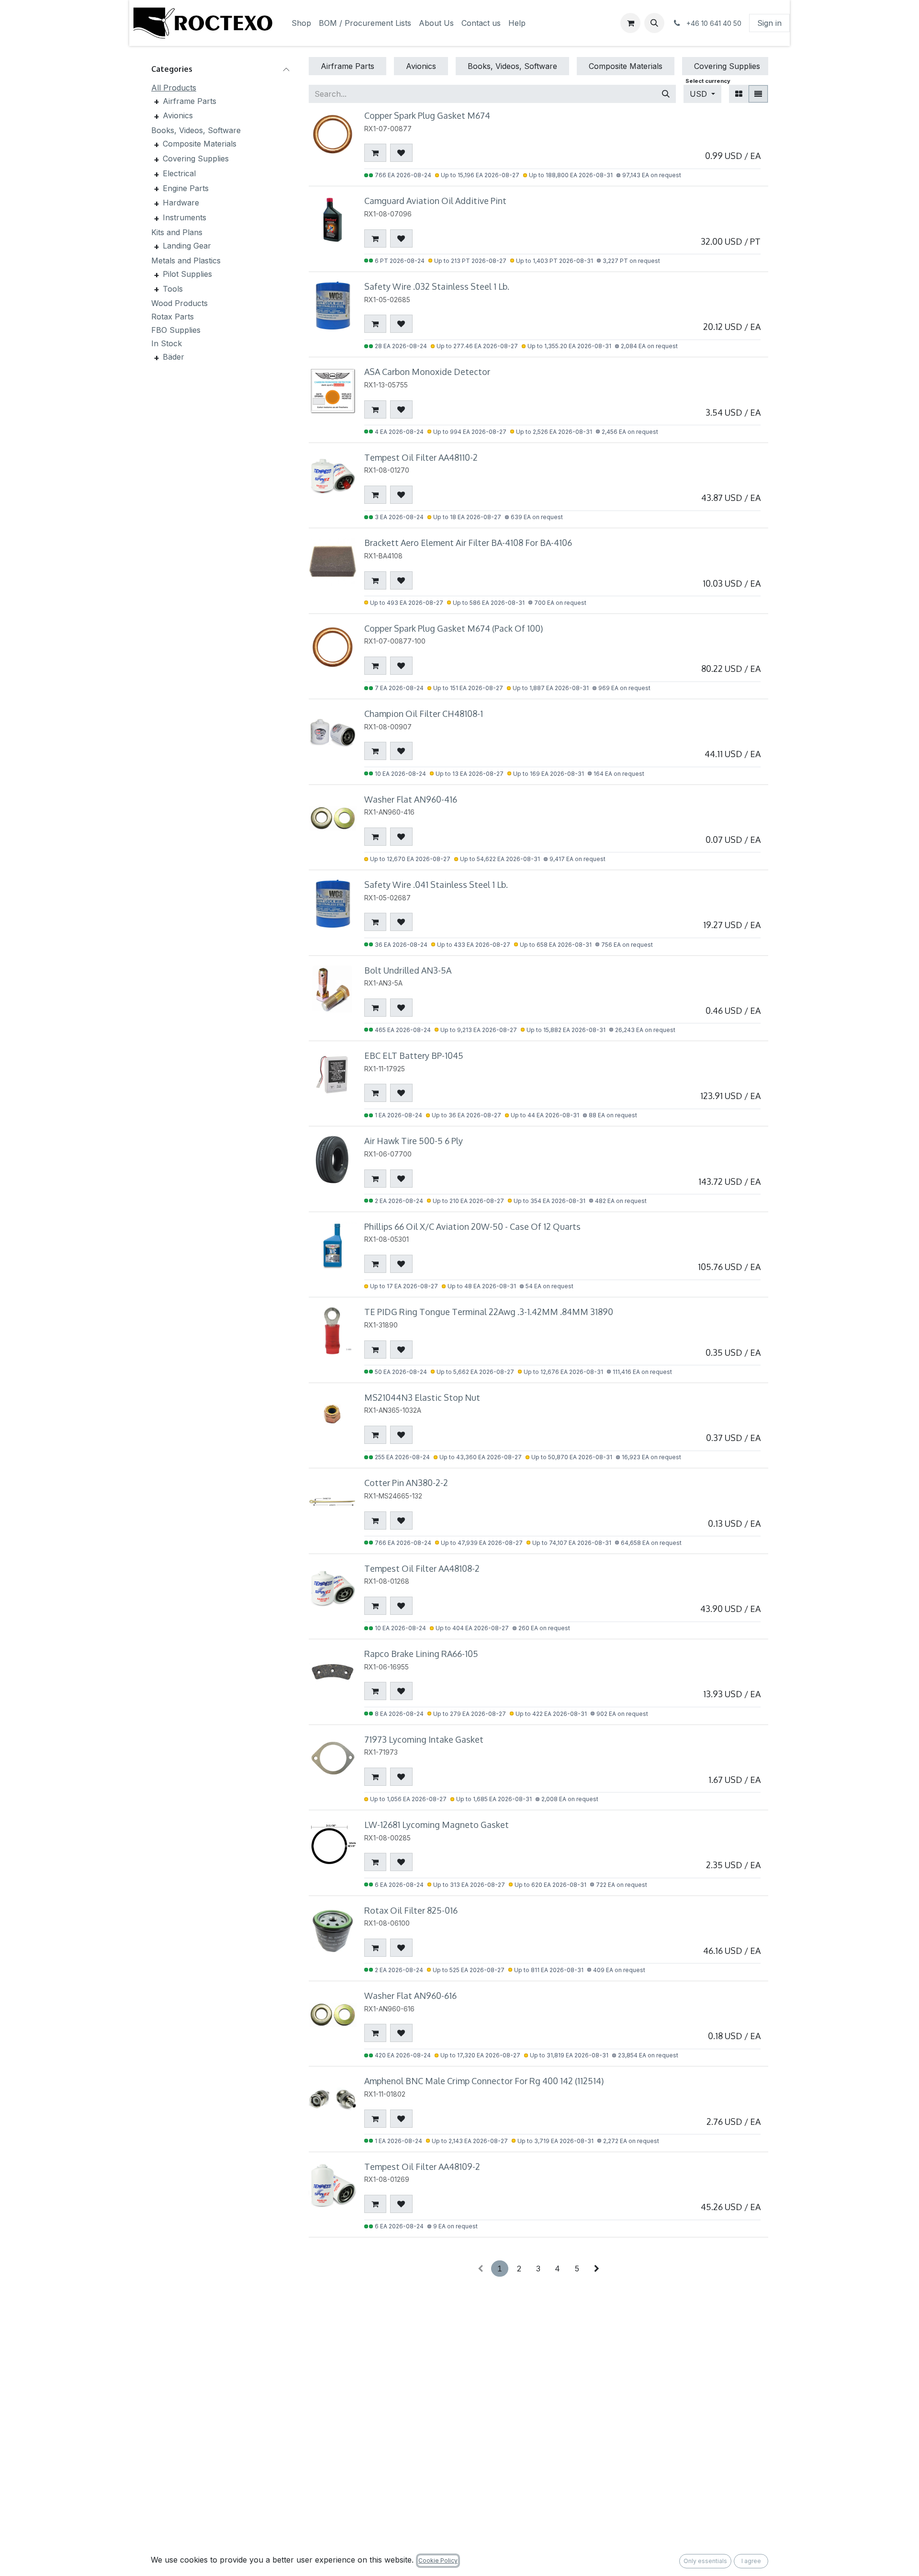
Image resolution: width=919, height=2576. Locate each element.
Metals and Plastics (186, 261)
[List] (758, 94)
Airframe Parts (190, 101)
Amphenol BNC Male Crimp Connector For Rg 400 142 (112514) (484, 2081)
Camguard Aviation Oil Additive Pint (435, 201)
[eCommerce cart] (630, 23)
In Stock (167, 343)
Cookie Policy (438, 2560)
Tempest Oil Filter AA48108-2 (422, 1568)
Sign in (769, 23)
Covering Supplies (196, 159)
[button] (654, 23)
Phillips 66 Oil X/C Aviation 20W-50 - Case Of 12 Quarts (472, 1226)
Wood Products (179, 303)
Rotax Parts (173, 317)
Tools (173, 288)
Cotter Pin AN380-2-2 (406, 1483)
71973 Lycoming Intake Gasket (424, 1739)
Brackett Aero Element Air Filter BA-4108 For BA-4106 (468, 543)
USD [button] (700, 94)
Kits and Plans (177, 232)
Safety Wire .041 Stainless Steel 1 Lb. (436, 885)
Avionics (178, 115)
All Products (174, 87)
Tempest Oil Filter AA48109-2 (422, 2167)
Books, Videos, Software (196, 130)
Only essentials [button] (705, 2561)
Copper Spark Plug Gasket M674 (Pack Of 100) (454, 628)
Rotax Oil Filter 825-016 (411, 1910)
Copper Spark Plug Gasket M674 (427, 115)
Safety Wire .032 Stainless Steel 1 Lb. (437, 286)
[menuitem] (301, 23)
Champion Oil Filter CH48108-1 (424, 714)
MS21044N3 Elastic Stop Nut (422, 1397)
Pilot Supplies (187, 274)
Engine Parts (186, 188)
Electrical (179, 173)
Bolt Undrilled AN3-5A (408, 970)
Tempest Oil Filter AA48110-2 (421, 457)
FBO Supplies (176, 330)
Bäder (174, 357)
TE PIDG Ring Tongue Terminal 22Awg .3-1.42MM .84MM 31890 (489, 1312)
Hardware (181, 203)
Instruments (185, 217)
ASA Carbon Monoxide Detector (427, 372)
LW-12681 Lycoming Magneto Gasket (437, 1825)
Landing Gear (187, 246)
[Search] (666, 94)
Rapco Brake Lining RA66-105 (421, 1654)
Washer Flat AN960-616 (410, 1996)
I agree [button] (751, 2561)
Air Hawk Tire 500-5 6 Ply (414, 1141)
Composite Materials (200, 144)
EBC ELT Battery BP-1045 (414, 1055)
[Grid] (739, 94)
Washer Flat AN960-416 (411, 799)
